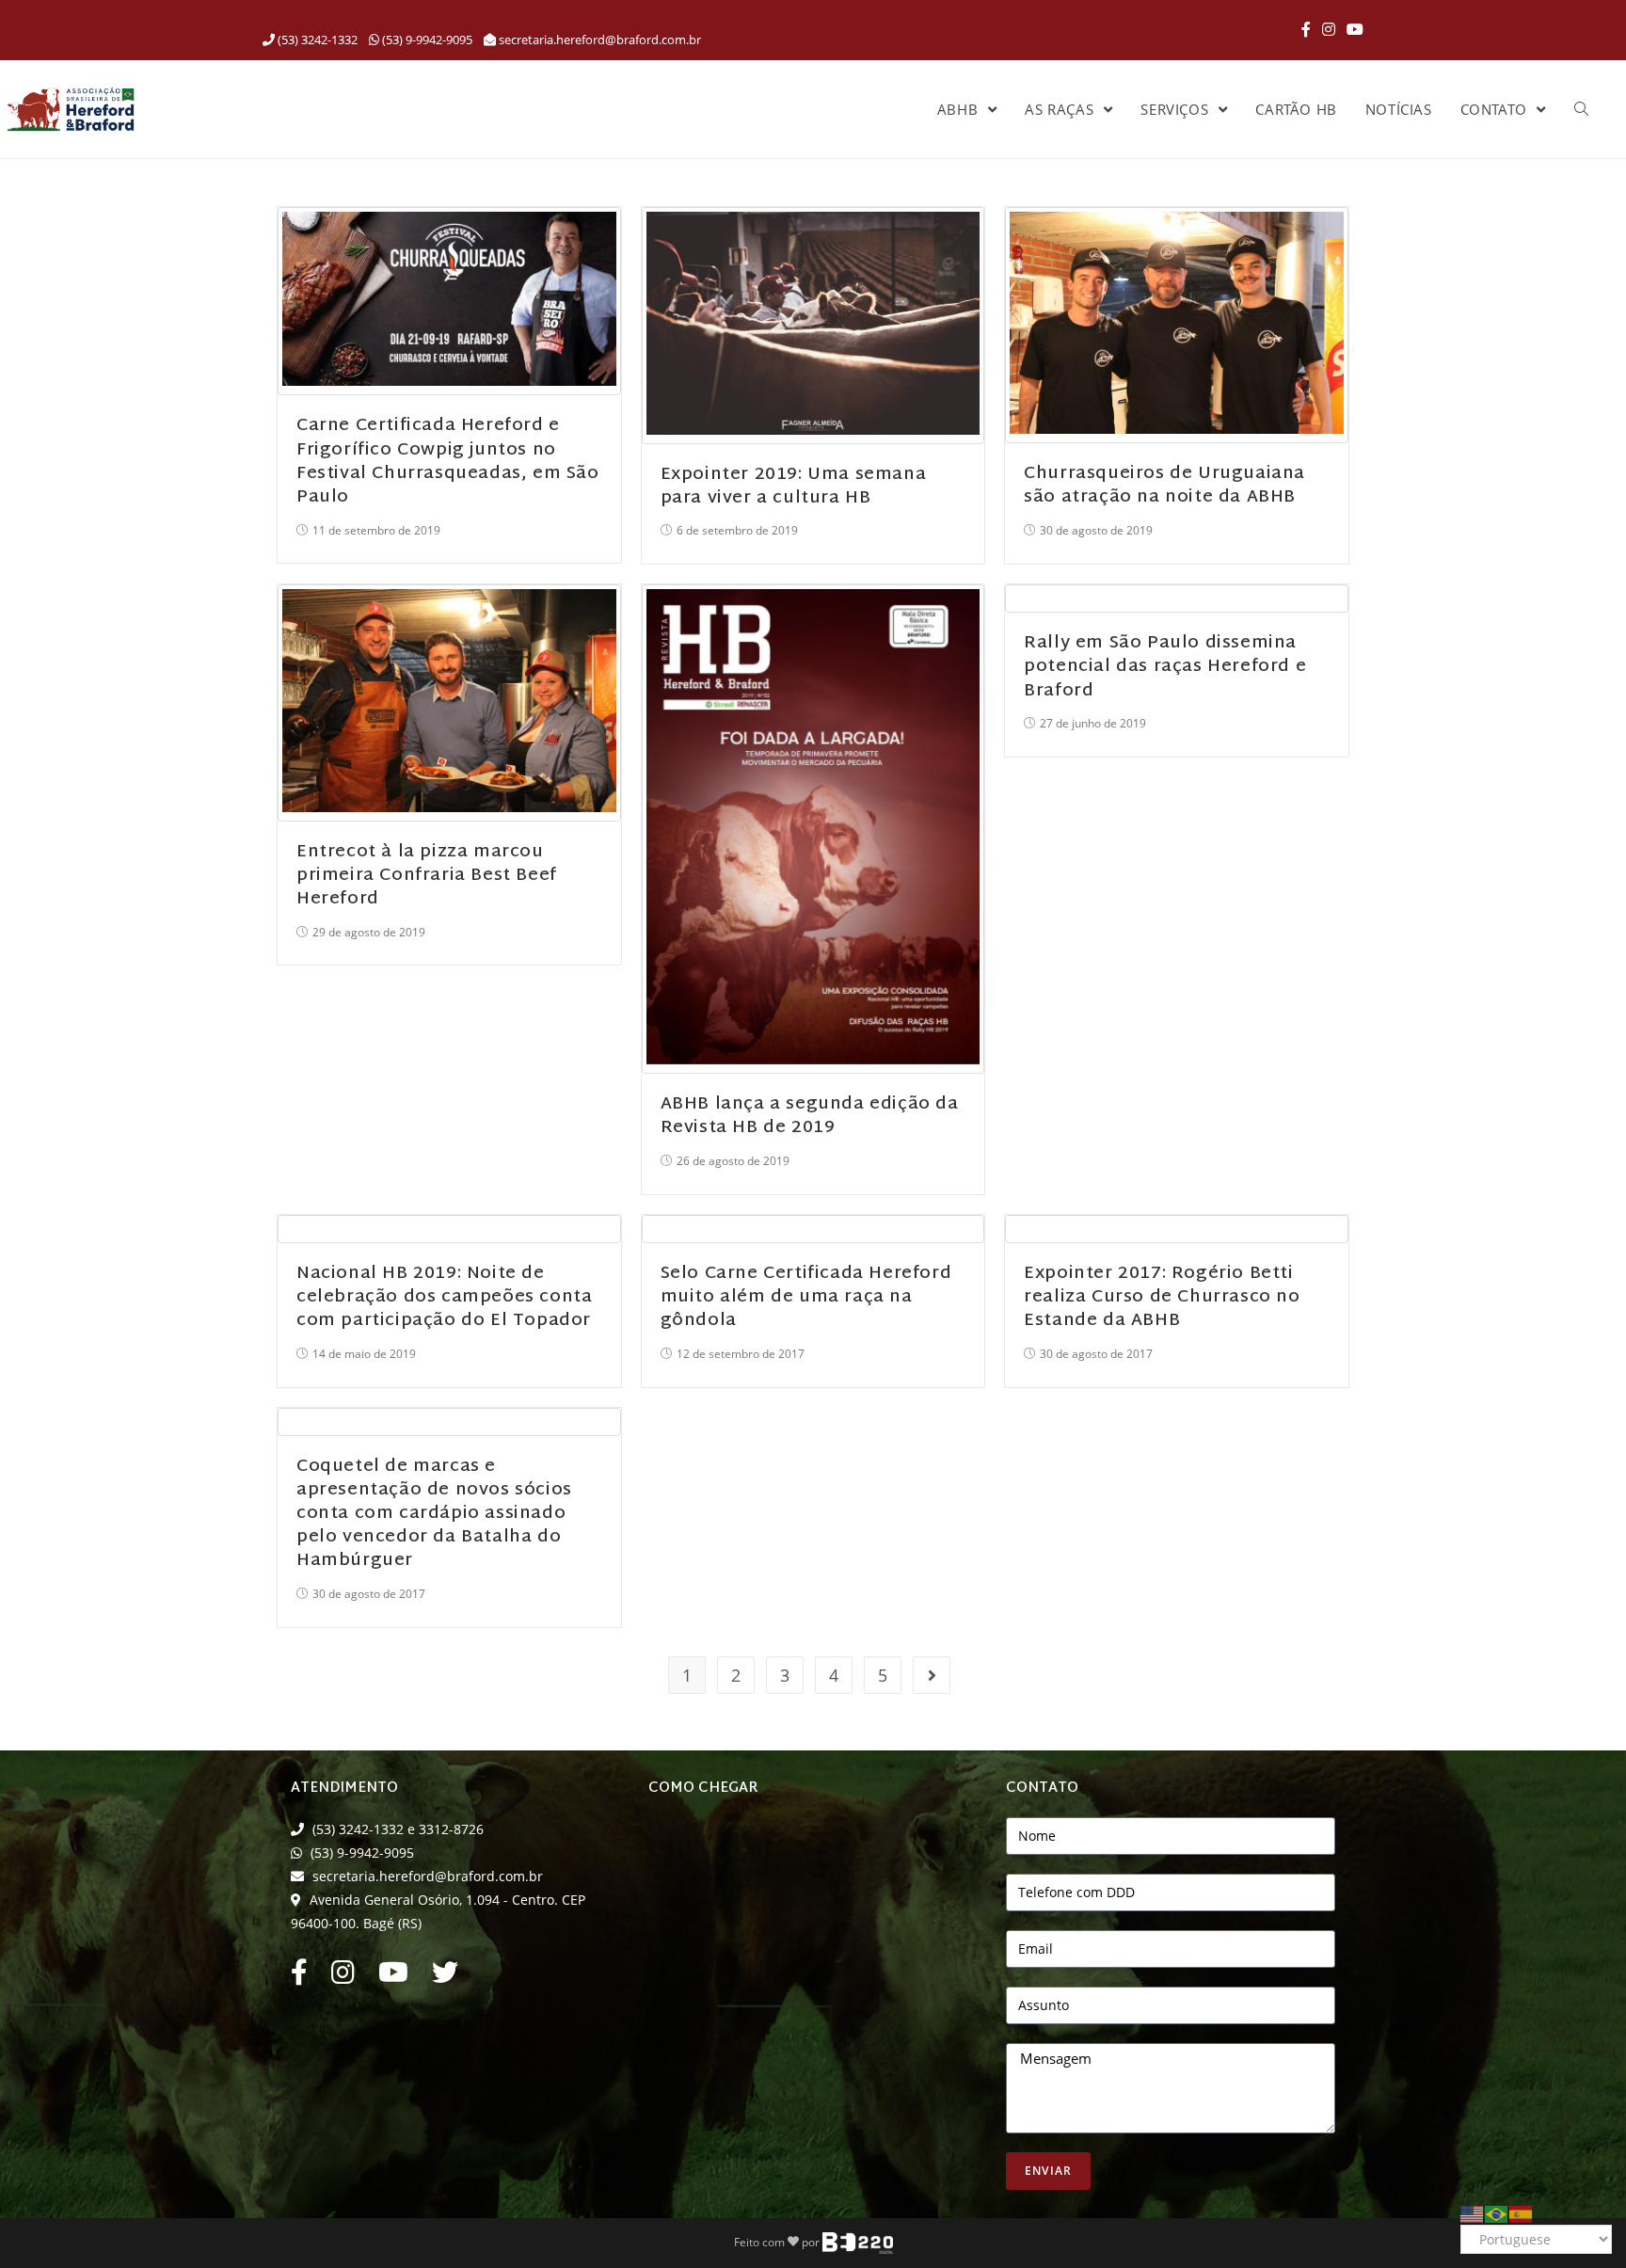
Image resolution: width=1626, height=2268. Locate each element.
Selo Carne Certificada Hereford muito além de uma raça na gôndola (806, 1297)
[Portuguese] (1497, 2212)
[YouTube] (1352, 29)
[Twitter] (445, 1977)
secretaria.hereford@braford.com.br (600, 40)
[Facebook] (1306, 29)
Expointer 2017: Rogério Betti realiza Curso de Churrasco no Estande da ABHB (1162, 1297)
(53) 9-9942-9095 (426, 40)
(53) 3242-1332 (316, 40)
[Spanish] (1522, 2212)
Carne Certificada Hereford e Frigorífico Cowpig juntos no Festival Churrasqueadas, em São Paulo (448, 462)
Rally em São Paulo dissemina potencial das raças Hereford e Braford (1165, 667)
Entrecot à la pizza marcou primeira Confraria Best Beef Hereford (427, 876)
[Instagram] (1329, 29)
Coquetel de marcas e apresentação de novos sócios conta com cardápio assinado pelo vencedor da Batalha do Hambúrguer (434, 1514)
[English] (1473, 2212)
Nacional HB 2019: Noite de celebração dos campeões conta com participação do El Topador (444, 1297)
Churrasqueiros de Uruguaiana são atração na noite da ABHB (1164, 486)
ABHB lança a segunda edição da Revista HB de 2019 (810, 1116)
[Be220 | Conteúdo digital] (858, 2241)
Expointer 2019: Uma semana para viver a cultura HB (794, 487)
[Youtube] (393, 1977)
